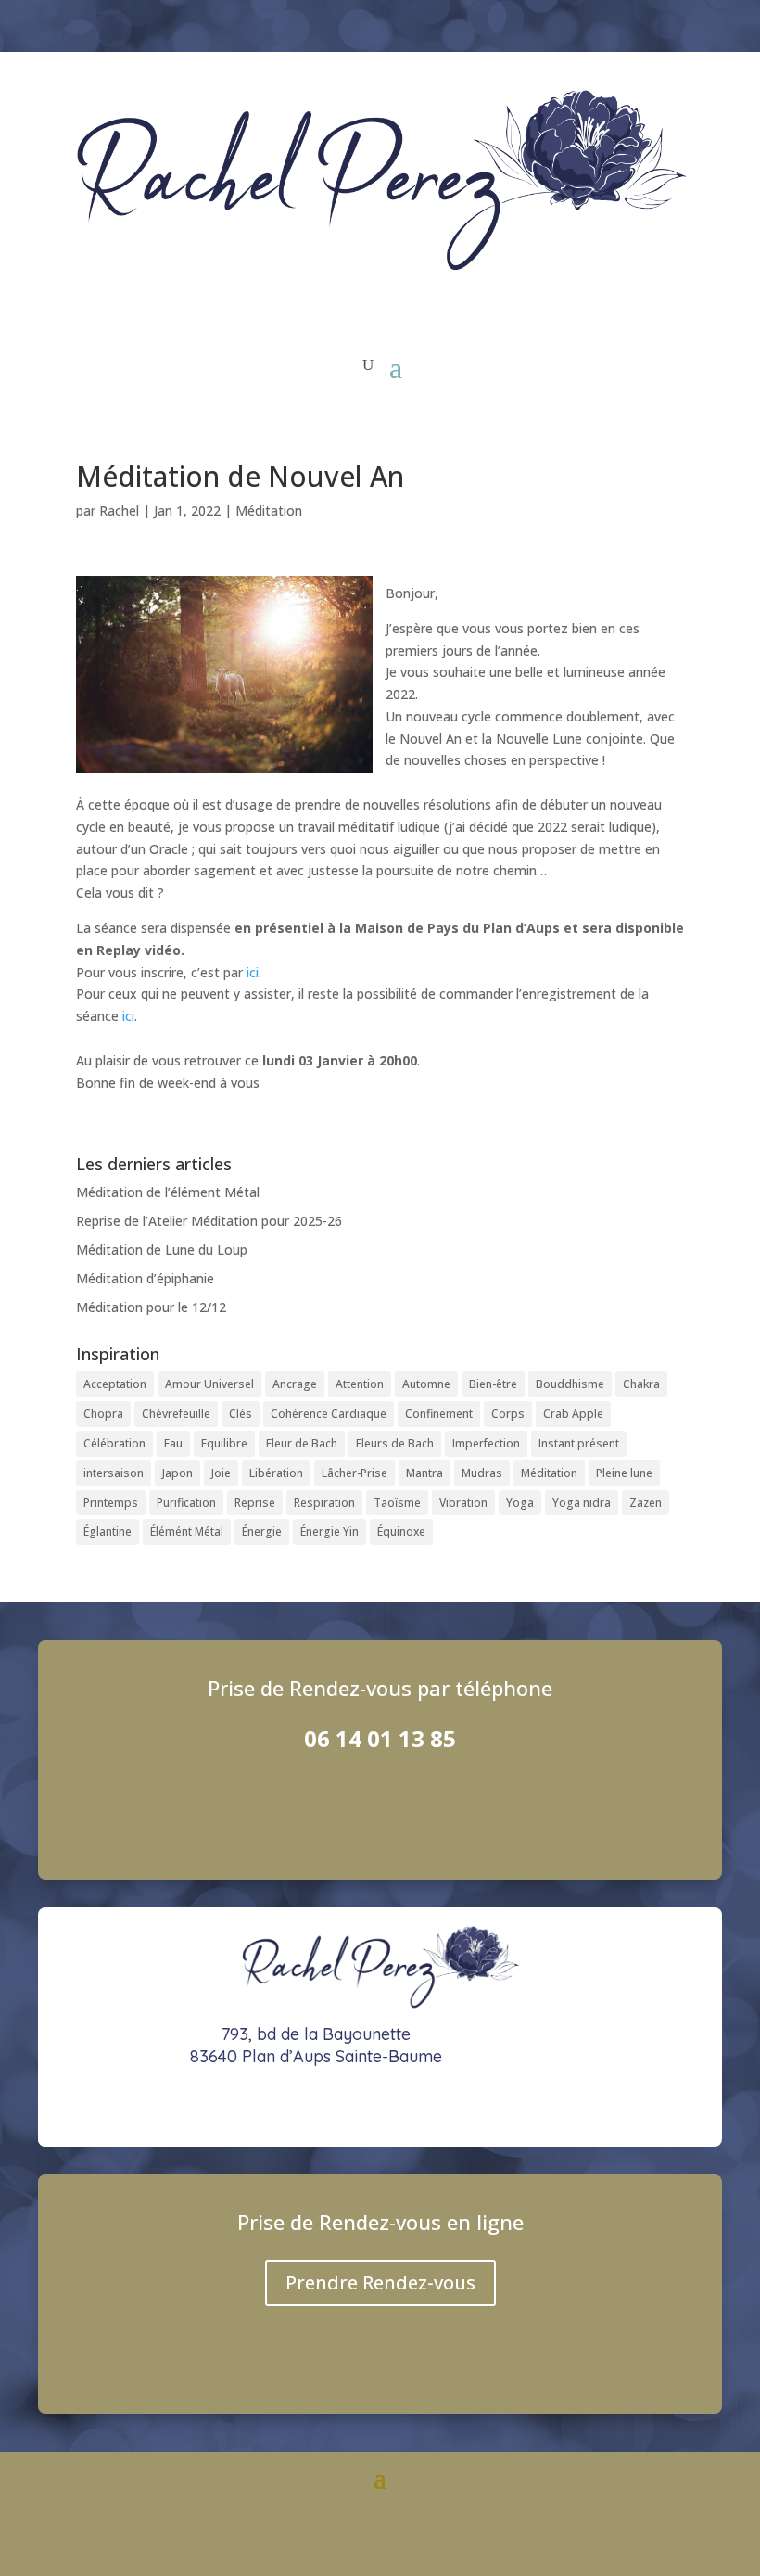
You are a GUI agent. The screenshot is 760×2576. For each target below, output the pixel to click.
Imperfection (486, 1443)
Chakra (641, 1384)
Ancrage (295, 1384)
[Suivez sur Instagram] (583, 24)
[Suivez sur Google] (679, 24)
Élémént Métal (187, 1531)
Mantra (424, 1473)
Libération (276, 1473)
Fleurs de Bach (395, 1443)
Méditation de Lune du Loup (162, 1250)
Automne (426, 1384)
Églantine (108, 1531)
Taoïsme (397, 1503)
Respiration (324, 1503)
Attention (360, 1384)
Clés (241, 1414)
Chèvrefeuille (176, 1414)
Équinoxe (401, 1531)
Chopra (103, 1414)
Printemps (111, 1503)
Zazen (646, 1503)
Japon (177, 1473)
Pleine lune (624, 1473)
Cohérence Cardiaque (329, 1414)
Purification (186, 1503)
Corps (508, 1414)
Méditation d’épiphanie (145, 1278)
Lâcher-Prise (355, 1473)
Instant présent (579, 1443)
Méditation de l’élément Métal (168, 1192)
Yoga (520, 1503)
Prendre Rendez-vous (380, 2283)
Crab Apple (573, 1414)
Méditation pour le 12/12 (151, 1307)
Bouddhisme (570, 1384)
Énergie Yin (329, 1531)
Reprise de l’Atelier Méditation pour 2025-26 (209, 1221)
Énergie (262, 1531)
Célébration (114, 1443)
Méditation (269, 510)
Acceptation (115, 1384)
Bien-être (493, 1384)
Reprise (255, 1503)
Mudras (482, 1473)
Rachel (119, 510)
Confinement (439, 1414)
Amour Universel (209, 1384)
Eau (173, 1443)
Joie (221, 1473)
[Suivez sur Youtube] (631, 24)
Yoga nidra (582, 1503)
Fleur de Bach (302, 1443)
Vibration (463, 1503)
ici (253, 972)
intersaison (114, 1473)
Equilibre (224, 1443)
